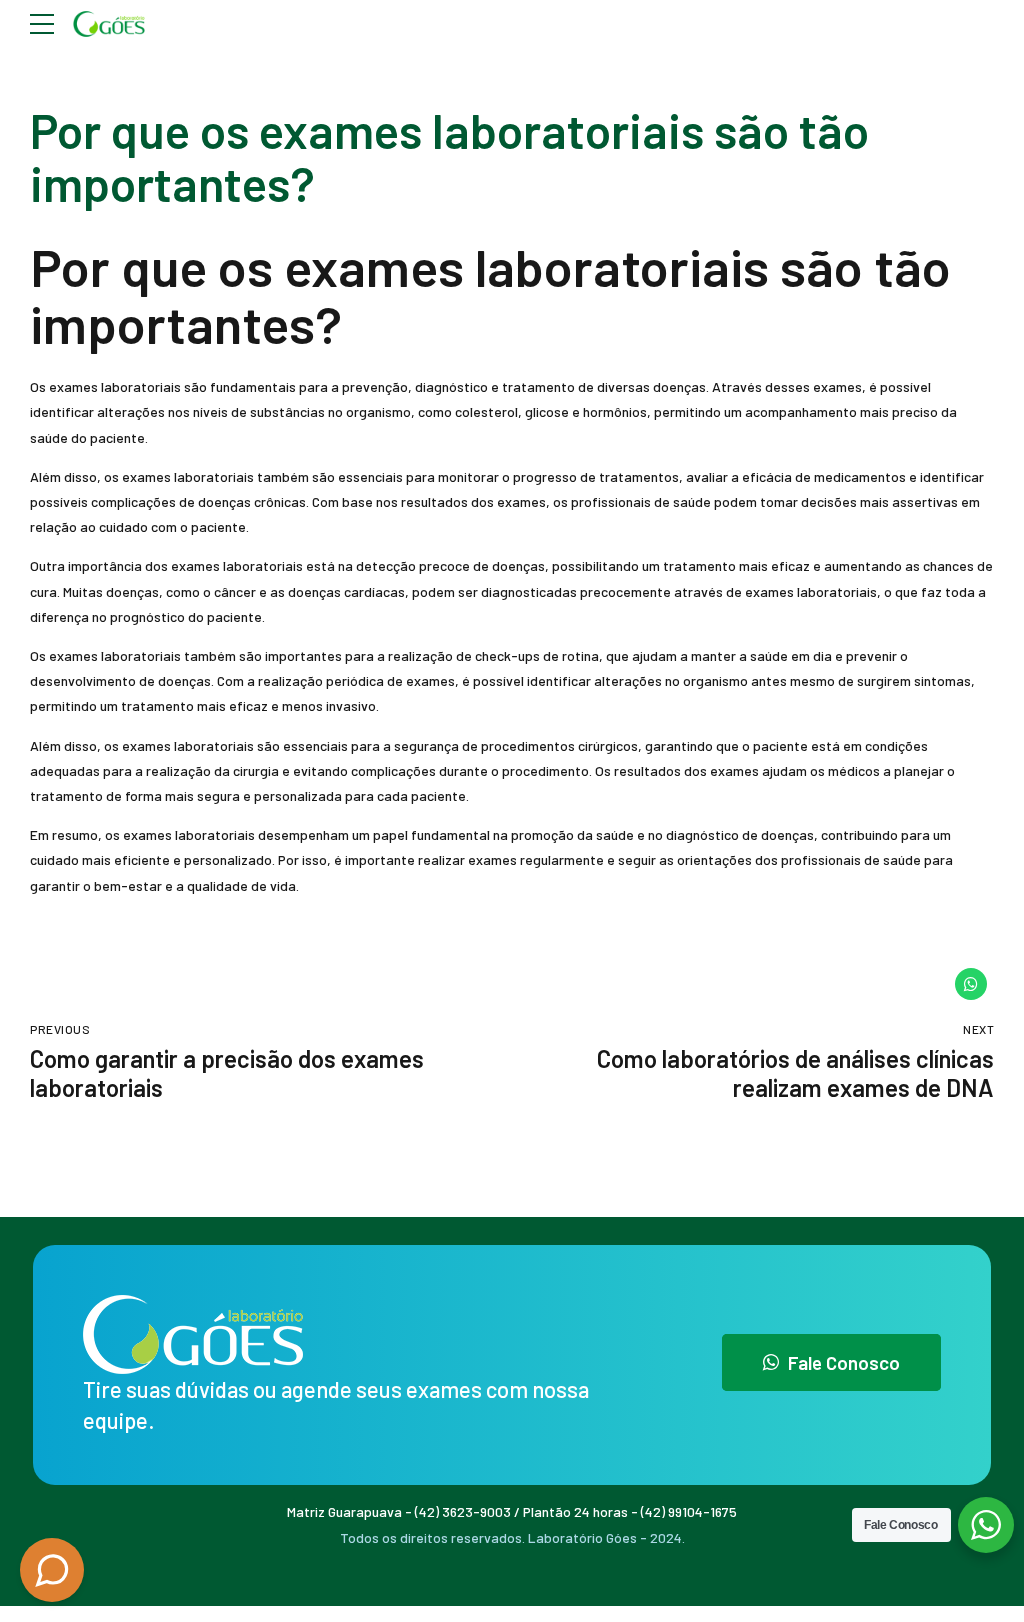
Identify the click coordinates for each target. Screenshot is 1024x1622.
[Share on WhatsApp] (971, 984)
